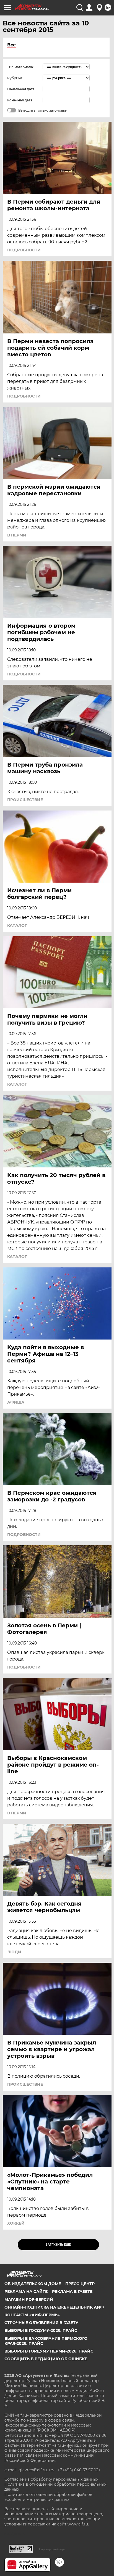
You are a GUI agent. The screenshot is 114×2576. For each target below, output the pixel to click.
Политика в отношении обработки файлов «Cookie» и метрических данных (48, 2497)
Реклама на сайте (26, 2291)
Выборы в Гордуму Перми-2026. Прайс (49, 2351)
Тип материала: (20, 67)
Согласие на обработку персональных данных (51, 2479)
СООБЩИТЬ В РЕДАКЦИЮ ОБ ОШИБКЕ (46, 2359)
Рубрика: (15, 78)
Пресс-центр (80, 2284)
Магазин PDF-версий (29, 2299)
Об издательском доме (33, 2284)
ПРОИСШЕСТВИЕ (25, 800)
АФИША (16, 1402)
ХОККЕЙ (16, 2223)
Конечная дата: (20, 100)
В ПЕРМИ (17, 535)
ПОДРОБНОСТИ (24, 250)
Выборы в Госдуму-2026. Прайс (41, 2330)
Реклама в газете (72, 2291)
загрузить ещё (58, 2245)
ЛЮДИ (14, 1952)
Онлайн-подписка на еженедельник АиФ (54, 2307)
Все (11, 45)
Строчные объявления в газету (41, 2323)
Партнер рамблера (52, 2549)
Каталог (17, 925)
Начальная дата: (21, 89)
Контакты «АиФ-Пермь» (32, 2315)
